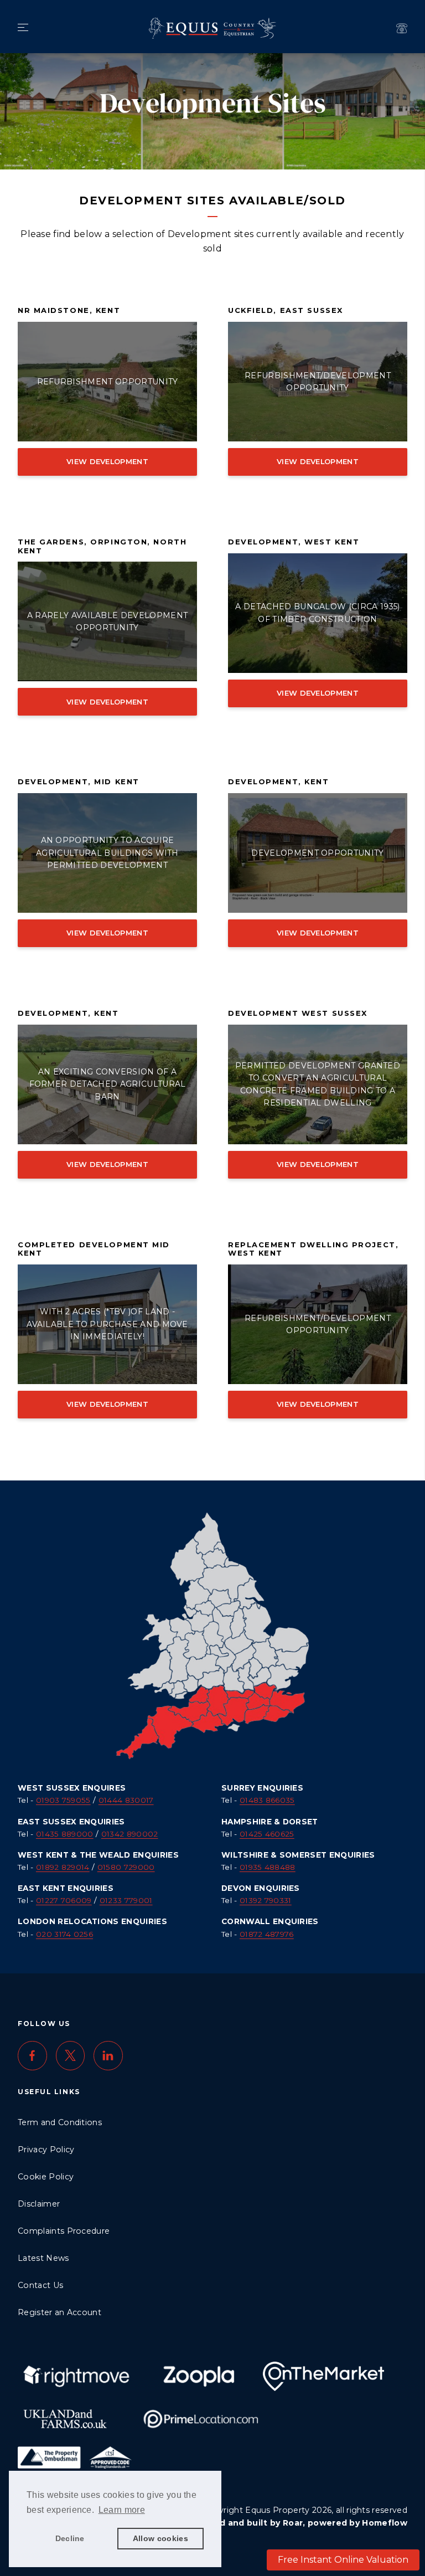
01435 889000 (65, 1834)
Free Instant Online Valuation (343, 2560)
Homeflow (385, 2523)
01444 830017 (126, 1800)
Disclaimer (39, 2204)
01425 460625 (267, 1834)
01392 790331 (266, 1900)
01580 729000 (126, 1867)
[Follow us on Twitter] (71, 2056)
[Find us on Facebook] (32, 2056)
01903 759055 (63, 1800)
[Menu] (23, 28)
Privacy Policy (46, 2150)
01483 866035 (267, 1800)
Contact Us (40, 2285)
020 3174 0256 (64, 1934)
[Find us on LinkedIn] (108, 2056)
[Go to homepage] (212, 25)
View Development (107, 461)
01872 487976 (267, 1934)
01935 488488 (268, 1867)
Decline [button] (70, 2538)
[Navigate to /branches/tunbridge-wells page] (402, 28)
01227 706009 (64, 1900)
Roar (293, 2523)
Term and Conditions (60, 2122)
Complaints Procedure (64, 2231)
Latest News (43, 2258)
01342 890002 (130, 1834)
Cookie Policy (46, 2177)
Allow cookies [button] (160, 2538)
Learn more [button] (122, 2510)
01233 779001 (126, 1900)
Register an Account (59, 2312)
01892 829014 (63, 1867)
